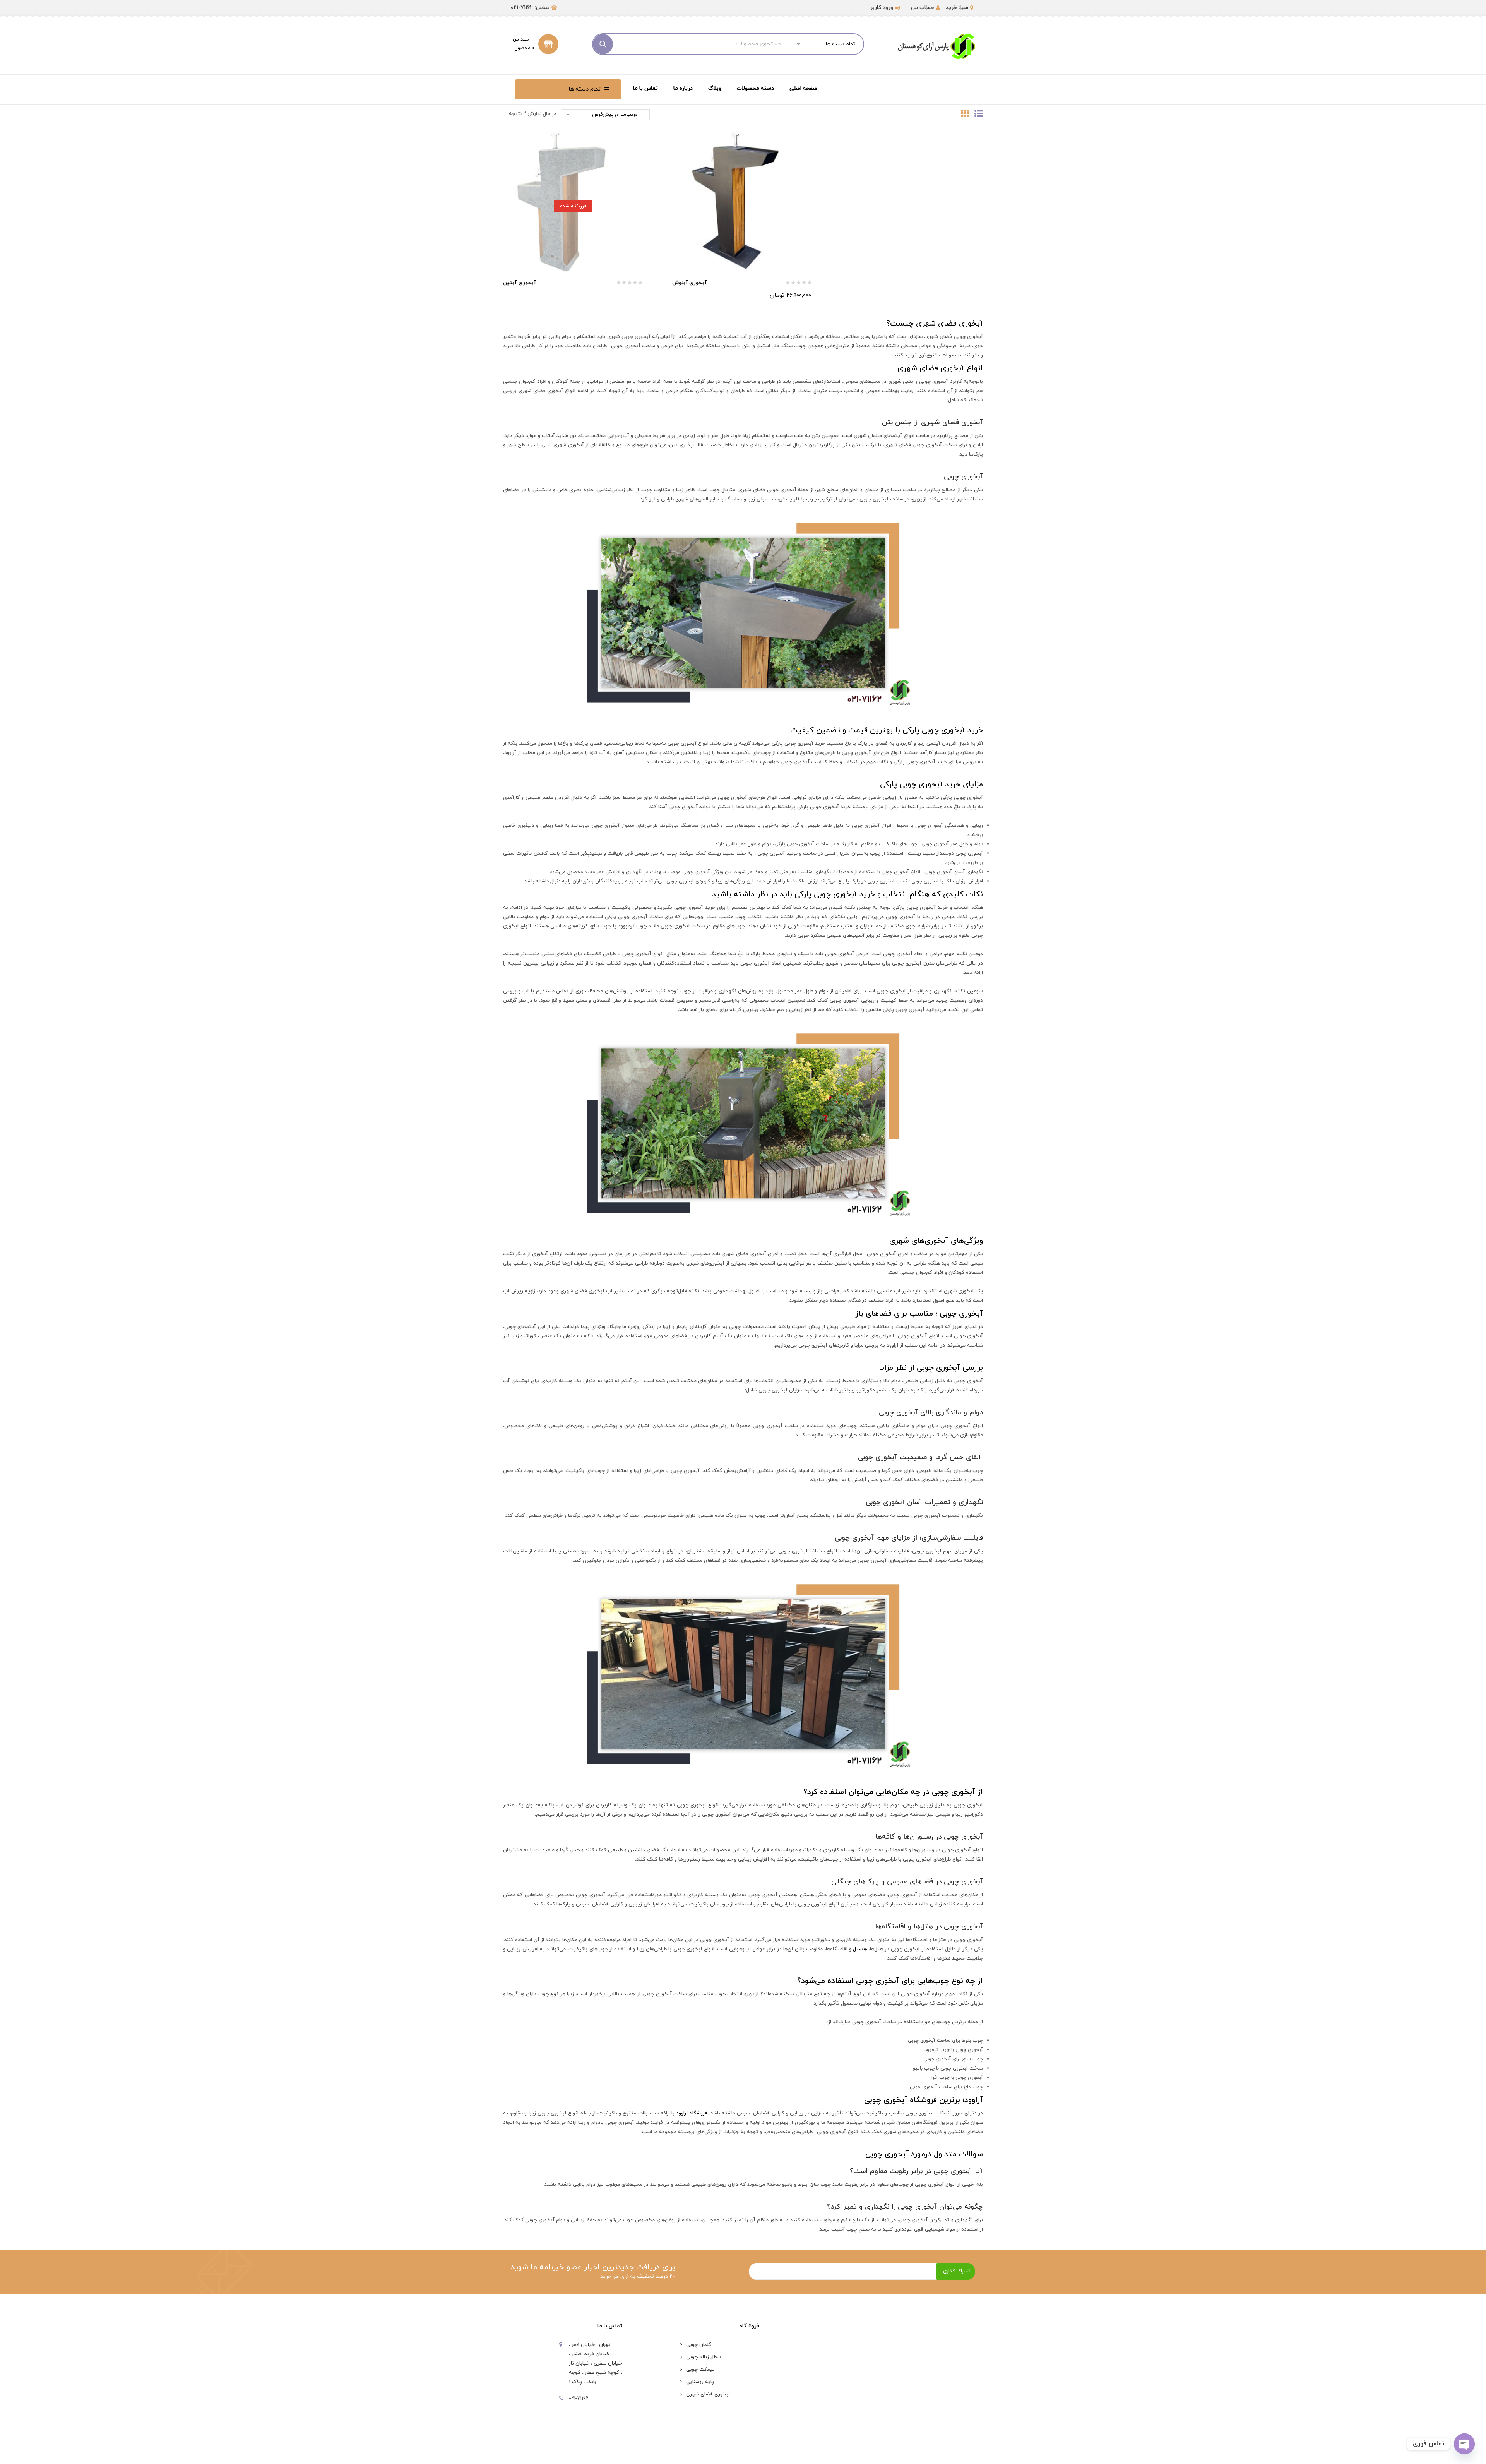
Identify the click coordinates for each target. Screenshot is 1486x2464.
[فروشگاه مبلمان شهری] (936, 46)
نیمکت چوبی (700, 2370)
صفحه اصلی (803, 88)
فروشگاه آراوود (692, 2113)
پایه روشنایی (700, 2382)
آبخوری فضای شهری (708, 2394)
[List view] (976, 115)
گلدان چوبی (699, 2345)
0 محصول (525, 48)
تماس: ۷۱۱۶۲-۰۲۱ (530, 8)
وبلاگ (715, 88)
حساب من (923, 8)
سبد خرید (957, 8)
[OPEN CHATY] (1464, 2444)
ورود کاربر (882, 8)
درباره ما (683, 88)
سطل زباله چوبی (704, 2357)
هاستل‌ (860, 1949)
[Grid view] (963, 115)
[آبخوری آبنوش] (743, 201)
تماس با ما (645, 88)
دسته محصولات (755, 88)
